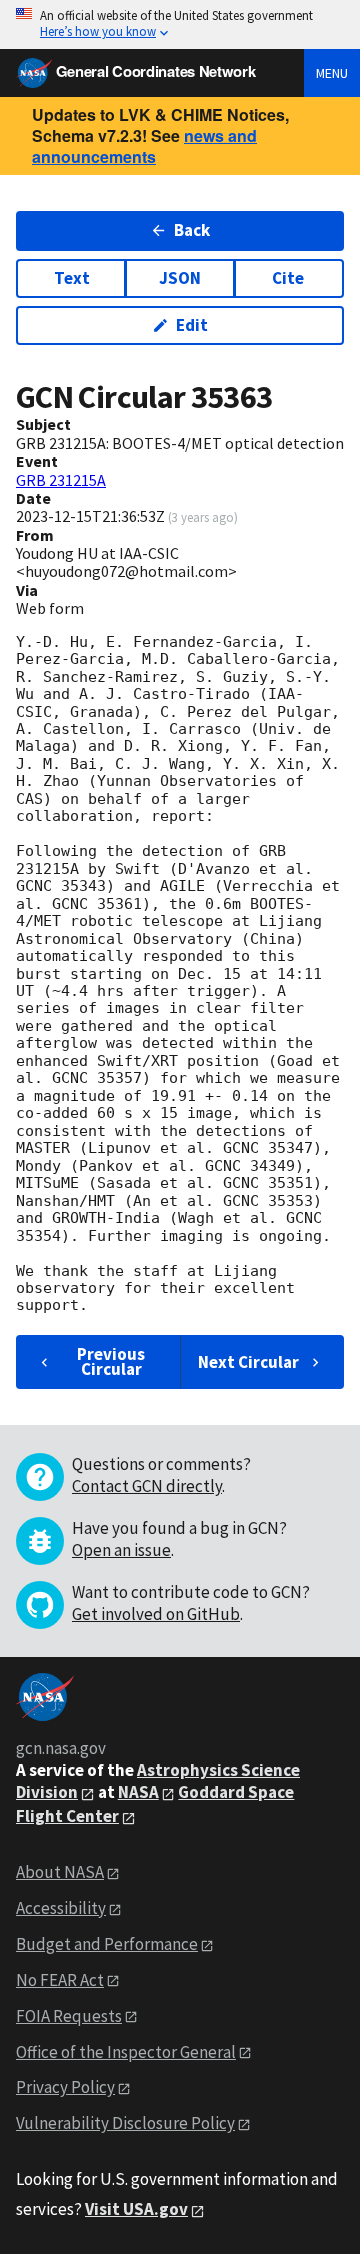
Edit (192, 325)
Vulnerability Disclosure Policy (125, 2123)
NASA (138, 1792)
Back (192, 230)
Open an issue (121, 1550)
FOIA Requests (69, 2016)
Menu (332, 73)
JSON (180, 278)
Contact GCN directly (147, 1486)
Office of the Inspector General (126, 2052)
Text (72, 278)
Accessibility (61, 1908)
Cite (288, 278)
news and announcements (144, 146)
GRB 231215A (61, 480)
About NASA (60, 1872)
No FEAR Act (60, 1980)
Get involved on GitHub (156, 1614)
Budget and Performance (107, 1944)
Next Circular (248, 1362)
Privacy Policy (65, 2087)
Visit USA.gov (136, 2209)
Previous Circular (111, 1361)
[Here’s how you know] (180, 24)
